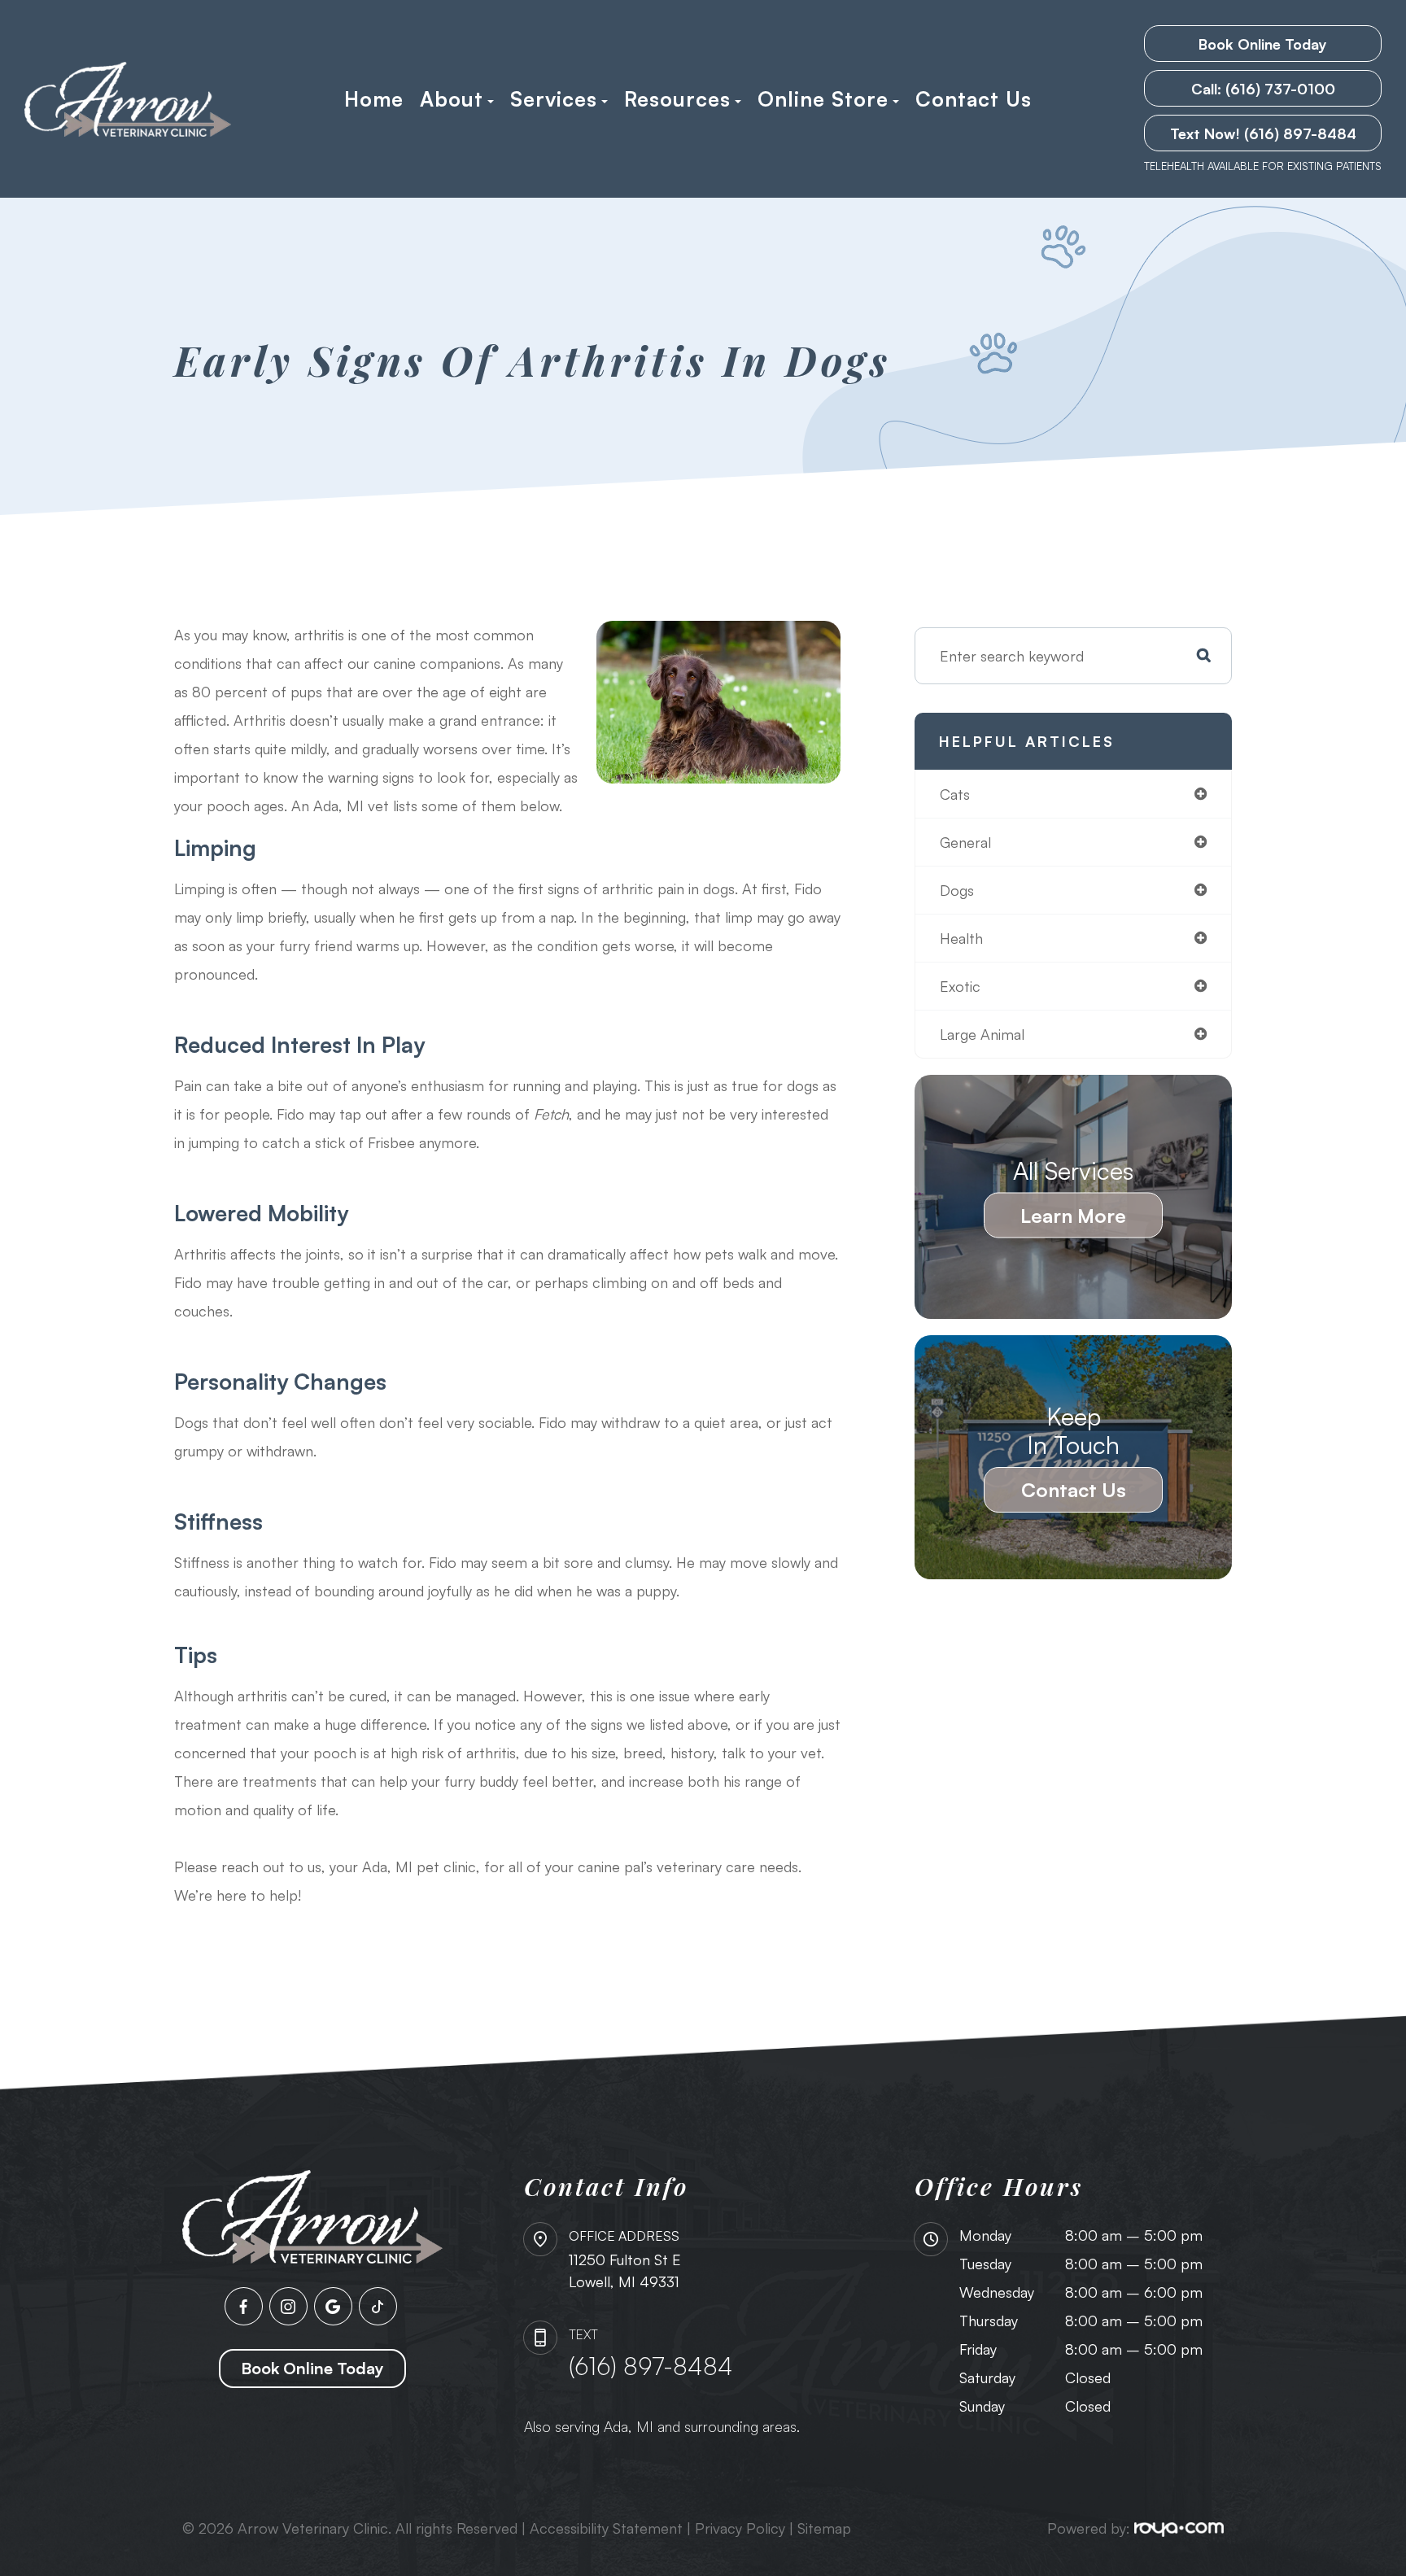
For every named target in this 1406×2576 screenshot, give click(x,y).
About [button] (452, 99)
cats (955, 794)
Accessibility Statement (606, 2528)
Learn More (1073, 1216)
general (965, 842)
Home (374, 99)
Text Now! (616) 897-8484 (1263, 133)
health (961, 938)
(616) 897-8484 (651, 2366)
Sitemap (824, 2528)
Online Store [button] (823, 99)
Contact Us (974, 99)
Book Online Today (1263, 44)
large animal (982, 1034)
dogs (957, 890)
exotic (960, 986)
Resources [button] (677, 99)
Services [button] (554, 99)
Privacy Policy (740, 2528)
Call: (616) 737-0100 (1263, 89)
